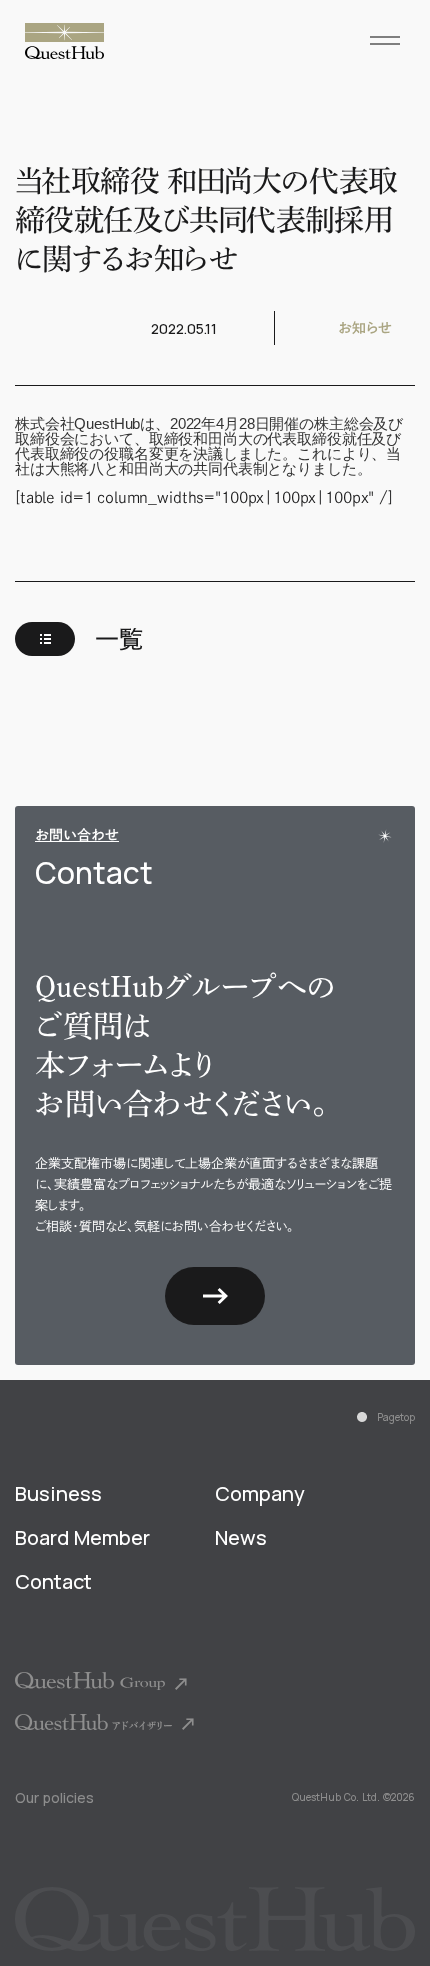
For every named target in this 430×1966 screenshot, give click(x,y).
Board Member (82, 1538)
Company (260, 1494)
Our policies (54, 1797)
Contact (53, 1582)
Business (58, 1494)
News (241, 1538)
